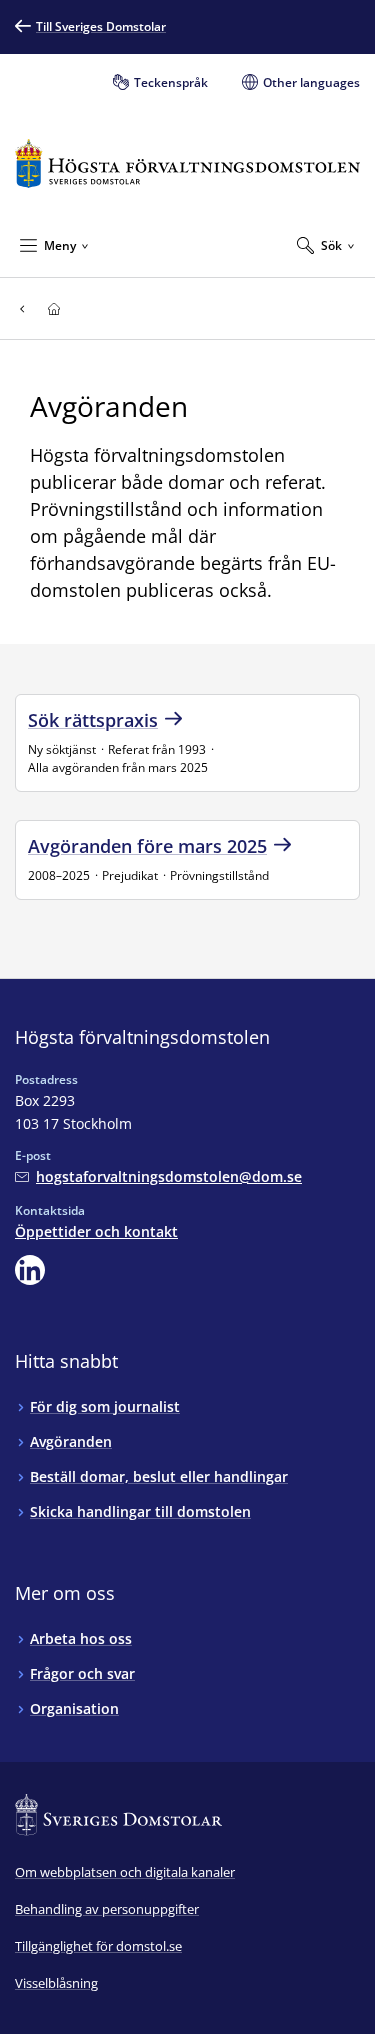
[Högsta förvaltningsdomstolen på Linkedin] (30, 1270)
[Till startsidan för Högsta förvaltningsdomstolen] (187, 163)
